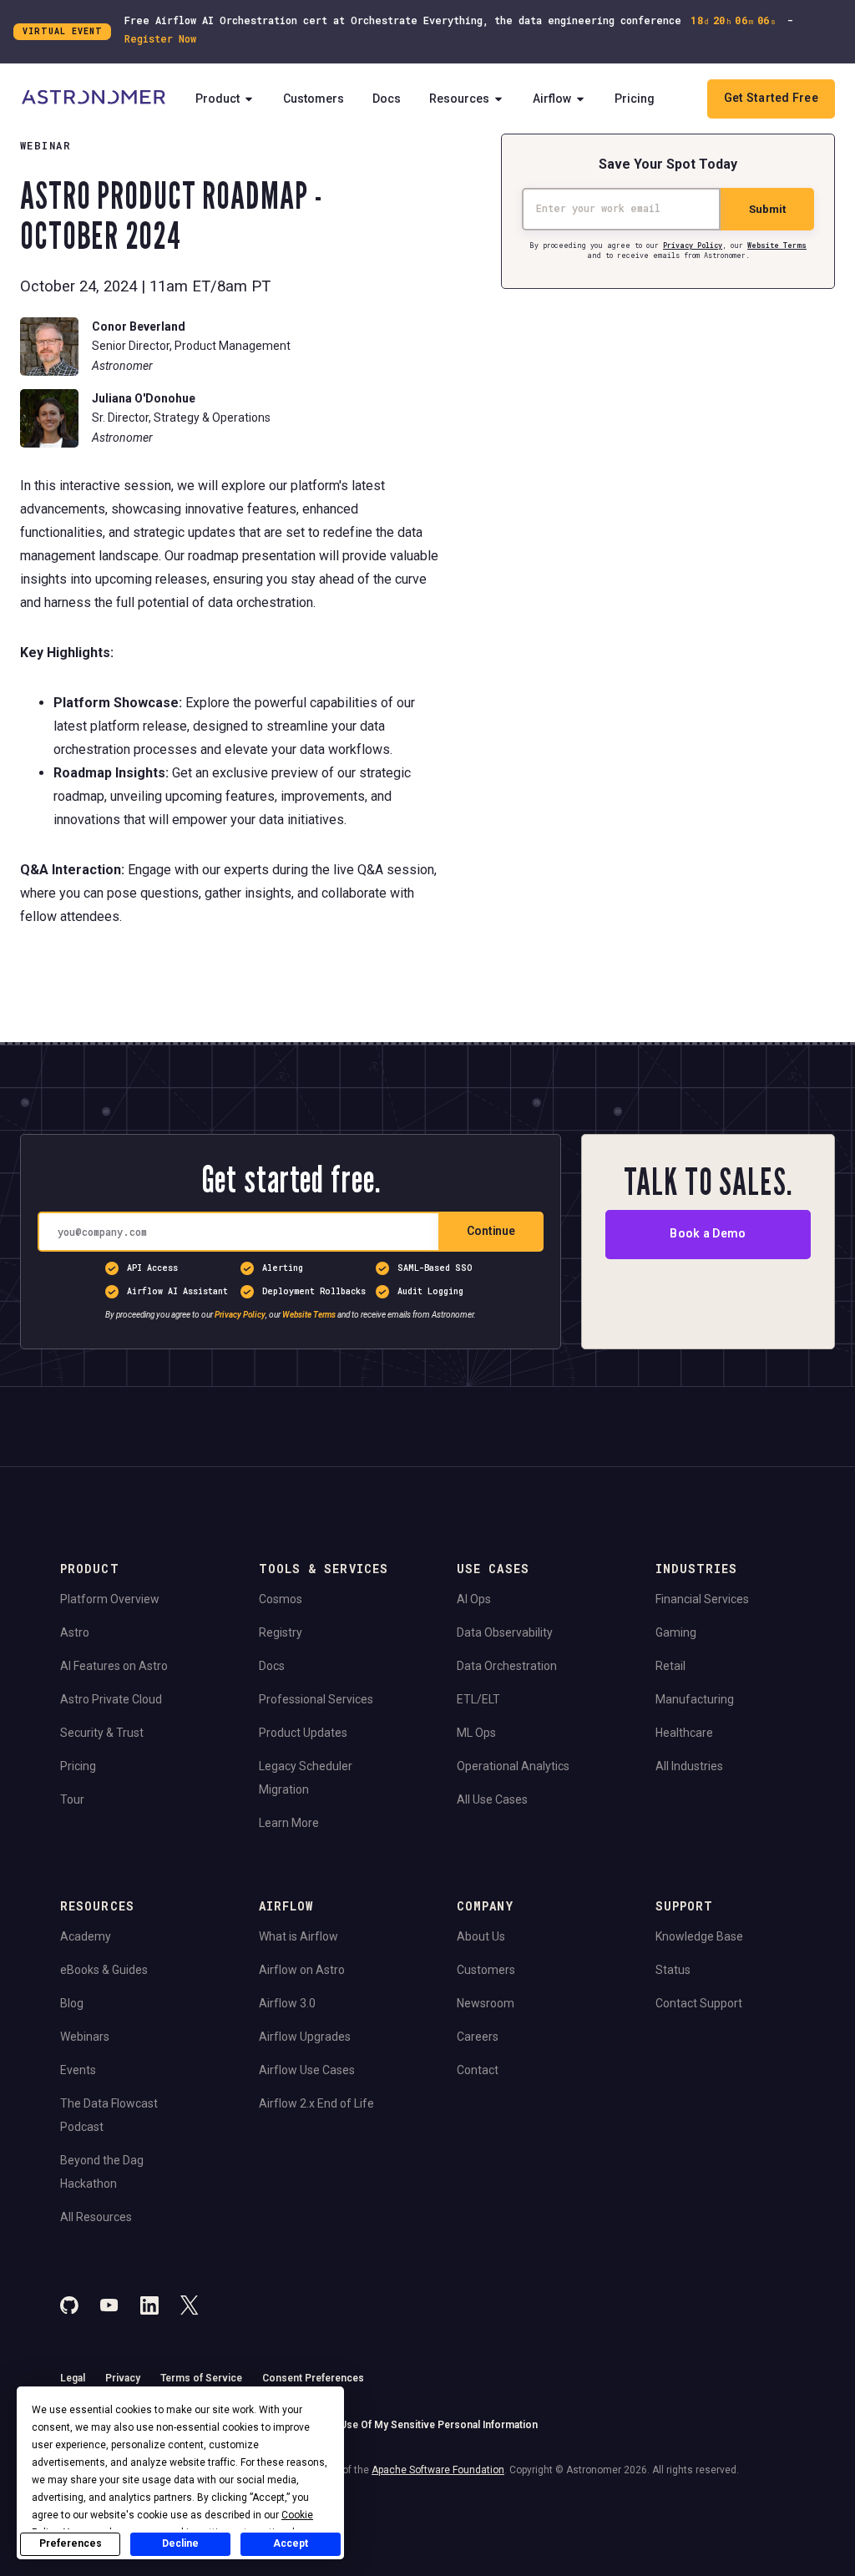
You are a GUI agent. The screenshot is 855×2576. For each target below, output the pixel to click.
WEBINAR (46, 145)
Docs (387, 99)
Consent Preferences (313, 2378)
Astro (75, 1632)
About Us (481, 1936)
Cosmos (281, 1599)
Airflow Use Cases (307, 2070)
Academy (86, 1936)
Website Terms (777, 245)
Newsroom (486, 2003)
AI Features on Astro (114, 1666)
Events (78, 2070)
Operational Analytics (513, 1766)
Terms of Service (201, 2378)
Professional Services (316, 1699)
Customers (314, 99)
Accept (291, 2543)
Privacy (123, 2378)
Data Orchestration (507, 1666)
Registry (281, 1632)
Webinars (85, 2037)
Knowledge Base (699, 1936)
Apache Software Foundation (438, 2470)
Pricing (635, 99)
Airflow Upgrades (305, 2037)
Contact (478, 2070)
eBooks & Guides (104, 1970)
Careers (478, 2037)
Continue (491, 1231)
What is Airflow (298, 1936)
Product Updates (303, 1733)
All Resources (96, 2217)
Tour (72, 1799)
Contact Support (699, 2003)
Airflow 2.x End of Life (316, 2103)
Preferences (71, 2543)
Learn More (289, 1823)
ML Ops (476, 1733)
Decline (180, 2543)
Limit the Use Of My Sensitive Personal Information (417, 2425)
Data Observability (505, 1632)
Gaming (676, 1632)
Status (673, 1970)
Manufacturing (695, 1699)
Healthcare (684, 1733)
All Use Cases (492, 1799)
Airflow (552, 99)
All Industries (689, 1766)
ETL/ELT (478, 1699)
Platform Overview (110, 1599)
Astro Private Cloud (111, 1699)
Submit (767, 209)
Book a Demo (708, 1234)
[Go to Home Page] (94, 99)
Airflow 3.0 (287, 2003)
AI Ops (474, 1599)
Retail (670, 1666)
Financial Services (702, 1599)
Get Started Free (771, 98)
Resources (459, 99)
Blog (72, 2003)
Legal (73, 2378)
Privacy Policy (693, 245)
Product (218, 99)
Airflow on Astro (302, 1970)
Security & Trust (102, 1733)
